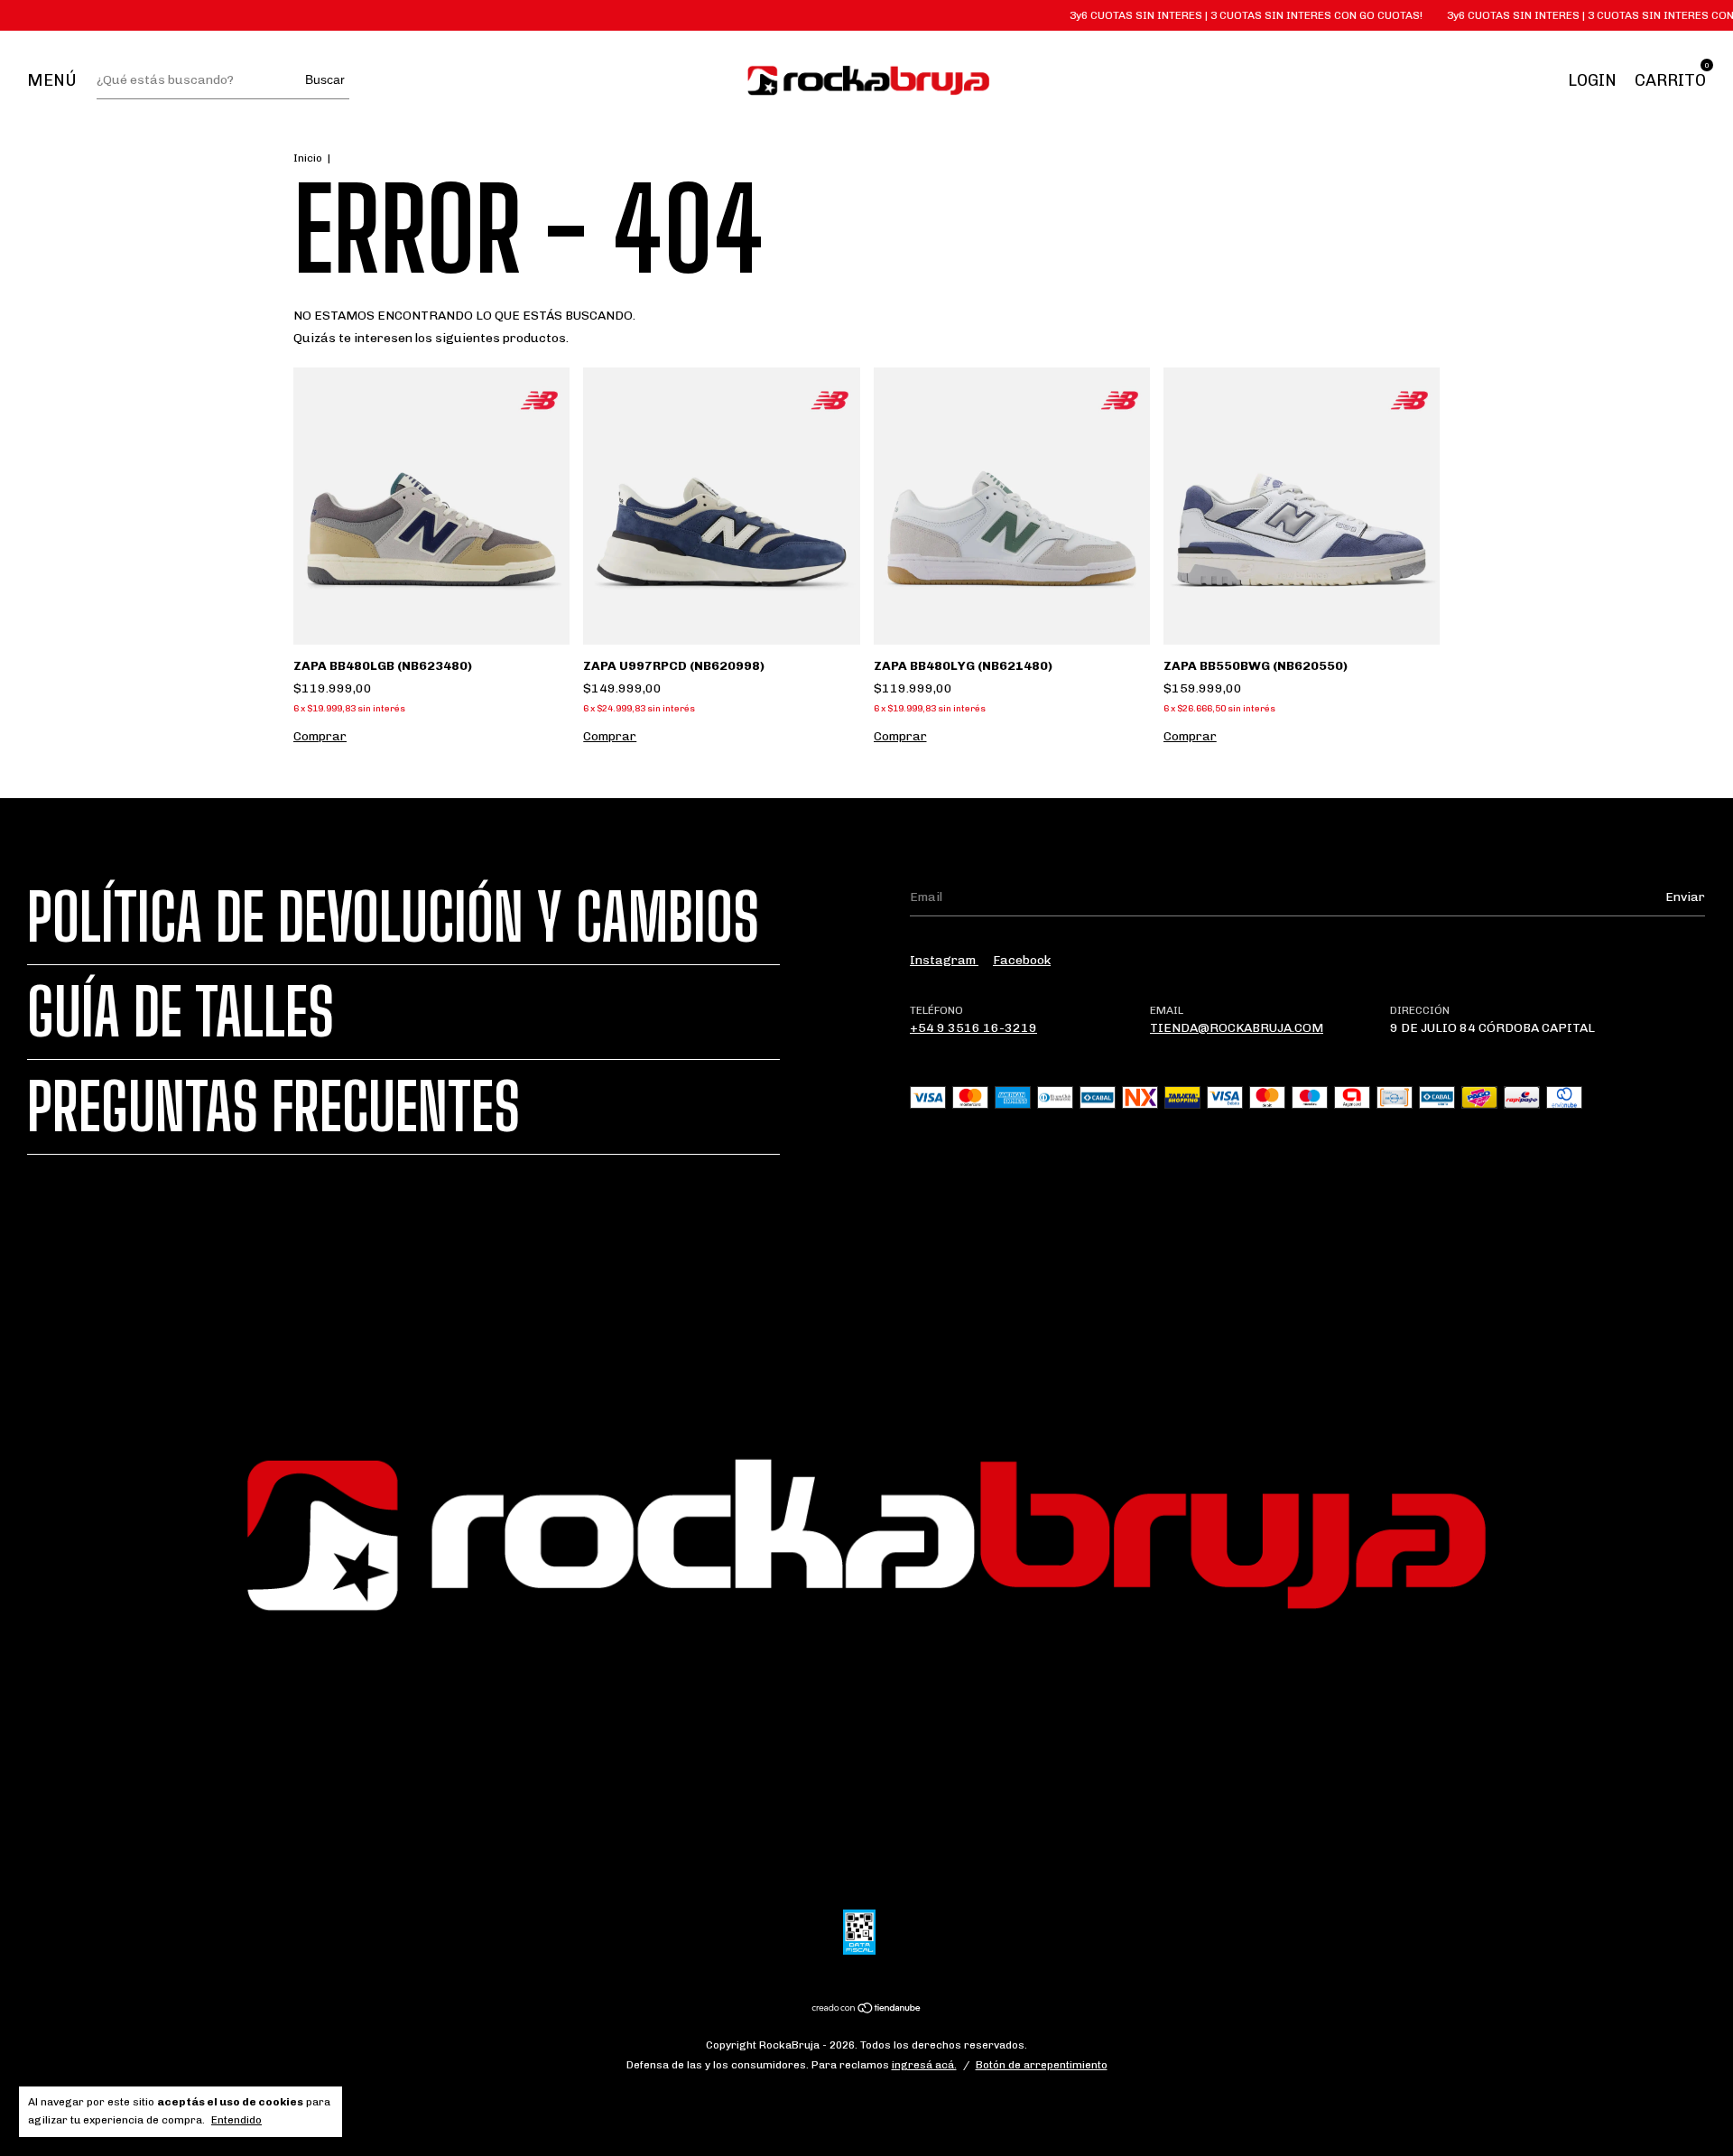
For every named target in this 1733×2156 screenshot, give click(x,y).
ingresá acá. (924, 2065)
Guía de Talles (181, 1012)
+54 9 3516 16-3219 (973, 1028)
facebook (1022, 960)
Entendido (236, 2120)
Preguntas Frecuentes (273, 1107)
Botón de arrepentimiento (1042, 2065)
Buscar (325, 79)
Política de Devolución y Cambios (393, 917)
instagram (944, 960)
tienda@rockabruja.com (1237, 1028)
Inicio (308, 158)
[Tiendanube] (867, 2010)
